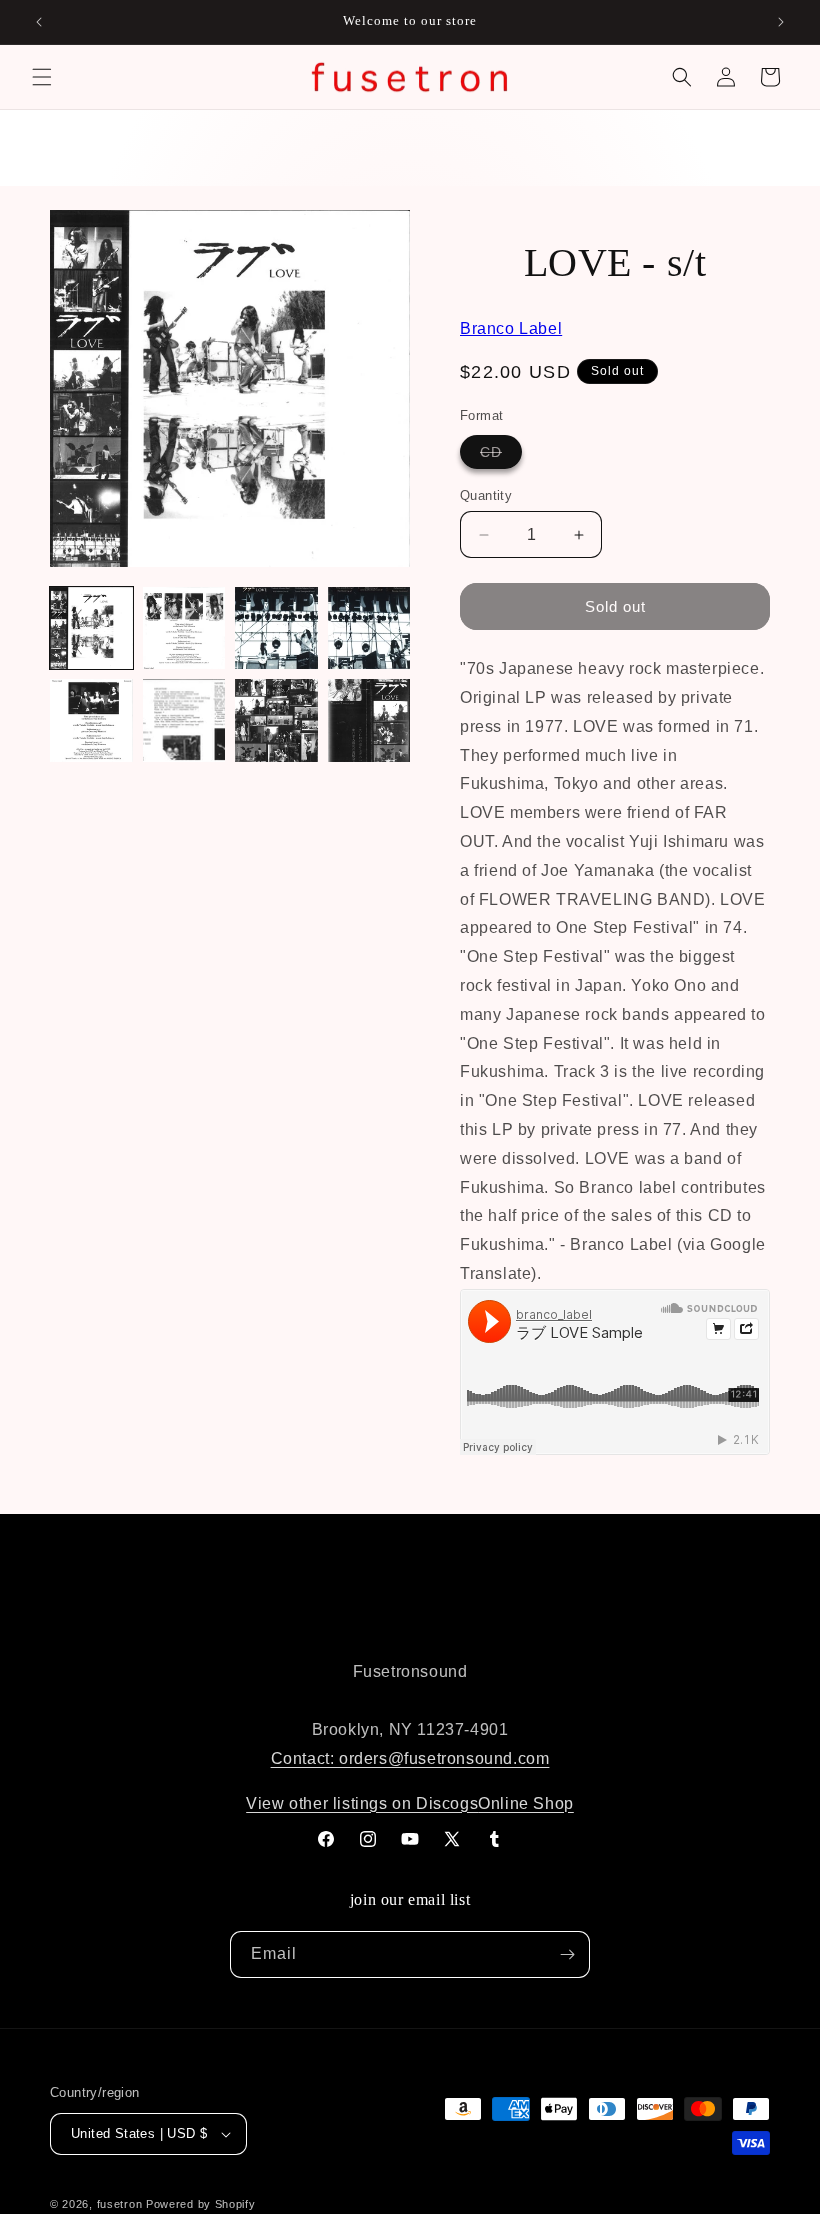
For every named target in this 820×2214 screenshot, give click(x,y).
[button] (42, 77)
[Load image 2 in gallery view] (184, 628)
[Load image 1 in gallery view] (91, 628)
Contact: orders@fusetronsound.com (410, 1758)
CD (501, 456)
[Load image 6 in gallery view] (184, 720)
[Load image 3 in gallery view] (276, 628)
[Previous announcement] (39, 22)
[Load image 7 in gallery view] (276, 720)
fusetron (120, 2204)
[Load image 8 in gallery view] (369, 720)
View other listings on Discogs (362, 1803)
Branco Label (511, 328)
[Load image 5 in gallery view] (91, 720)
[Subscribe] (567, 1954)
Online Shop (526, 1803)
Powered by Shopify (201, 2204)
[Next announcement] (781, 22)
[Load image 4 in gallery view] (369, 628)
